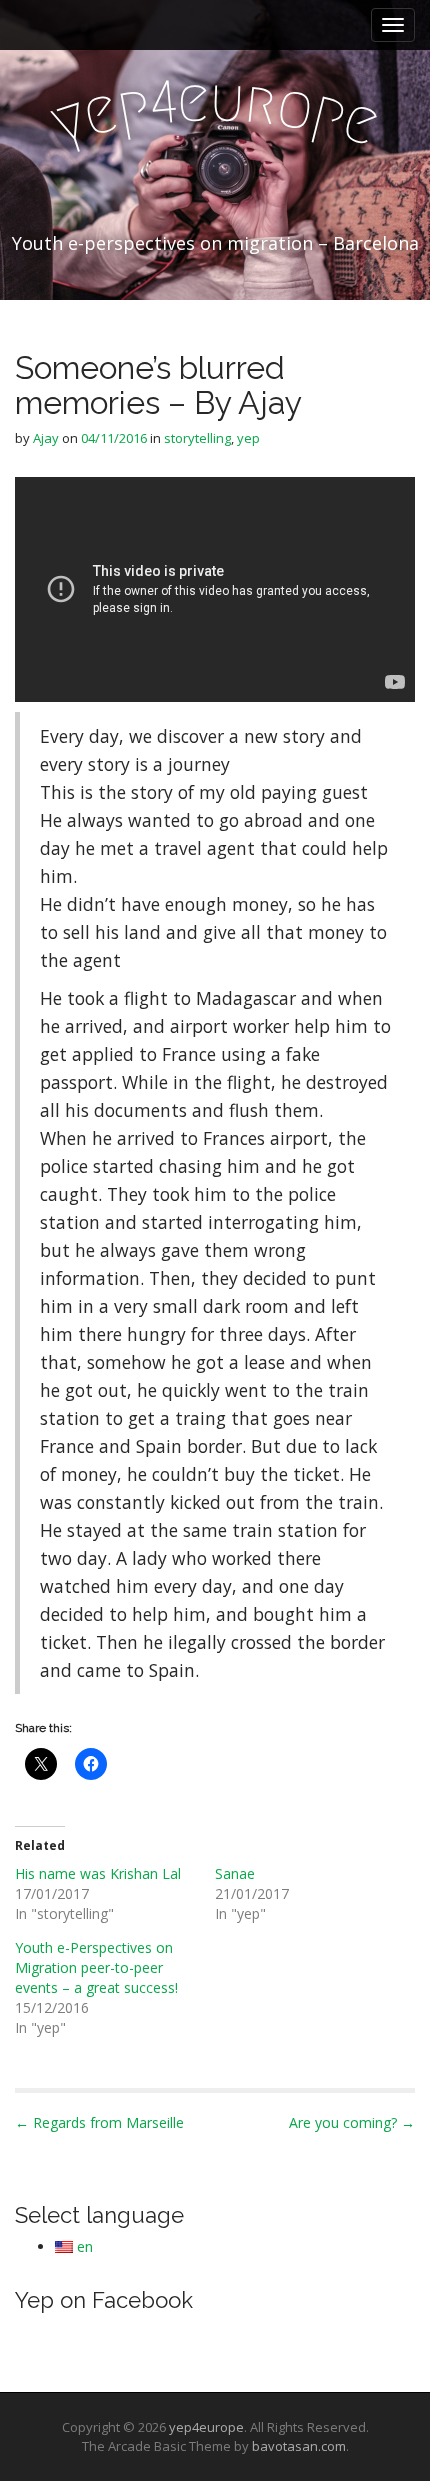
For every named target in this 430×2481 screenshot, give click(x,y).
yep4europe (206, 2427)
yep (248, 438)
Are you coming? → (352, 2122)
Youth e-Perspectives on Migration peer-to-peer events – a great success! (96, 1967)
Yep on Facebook (104, 2300)
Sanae (235, 1873)
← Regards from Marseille (99, 2122)
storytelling (197, 438)
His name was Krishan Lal (98, 1873)
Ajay (46, 438)
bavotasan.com (299, 2446)
